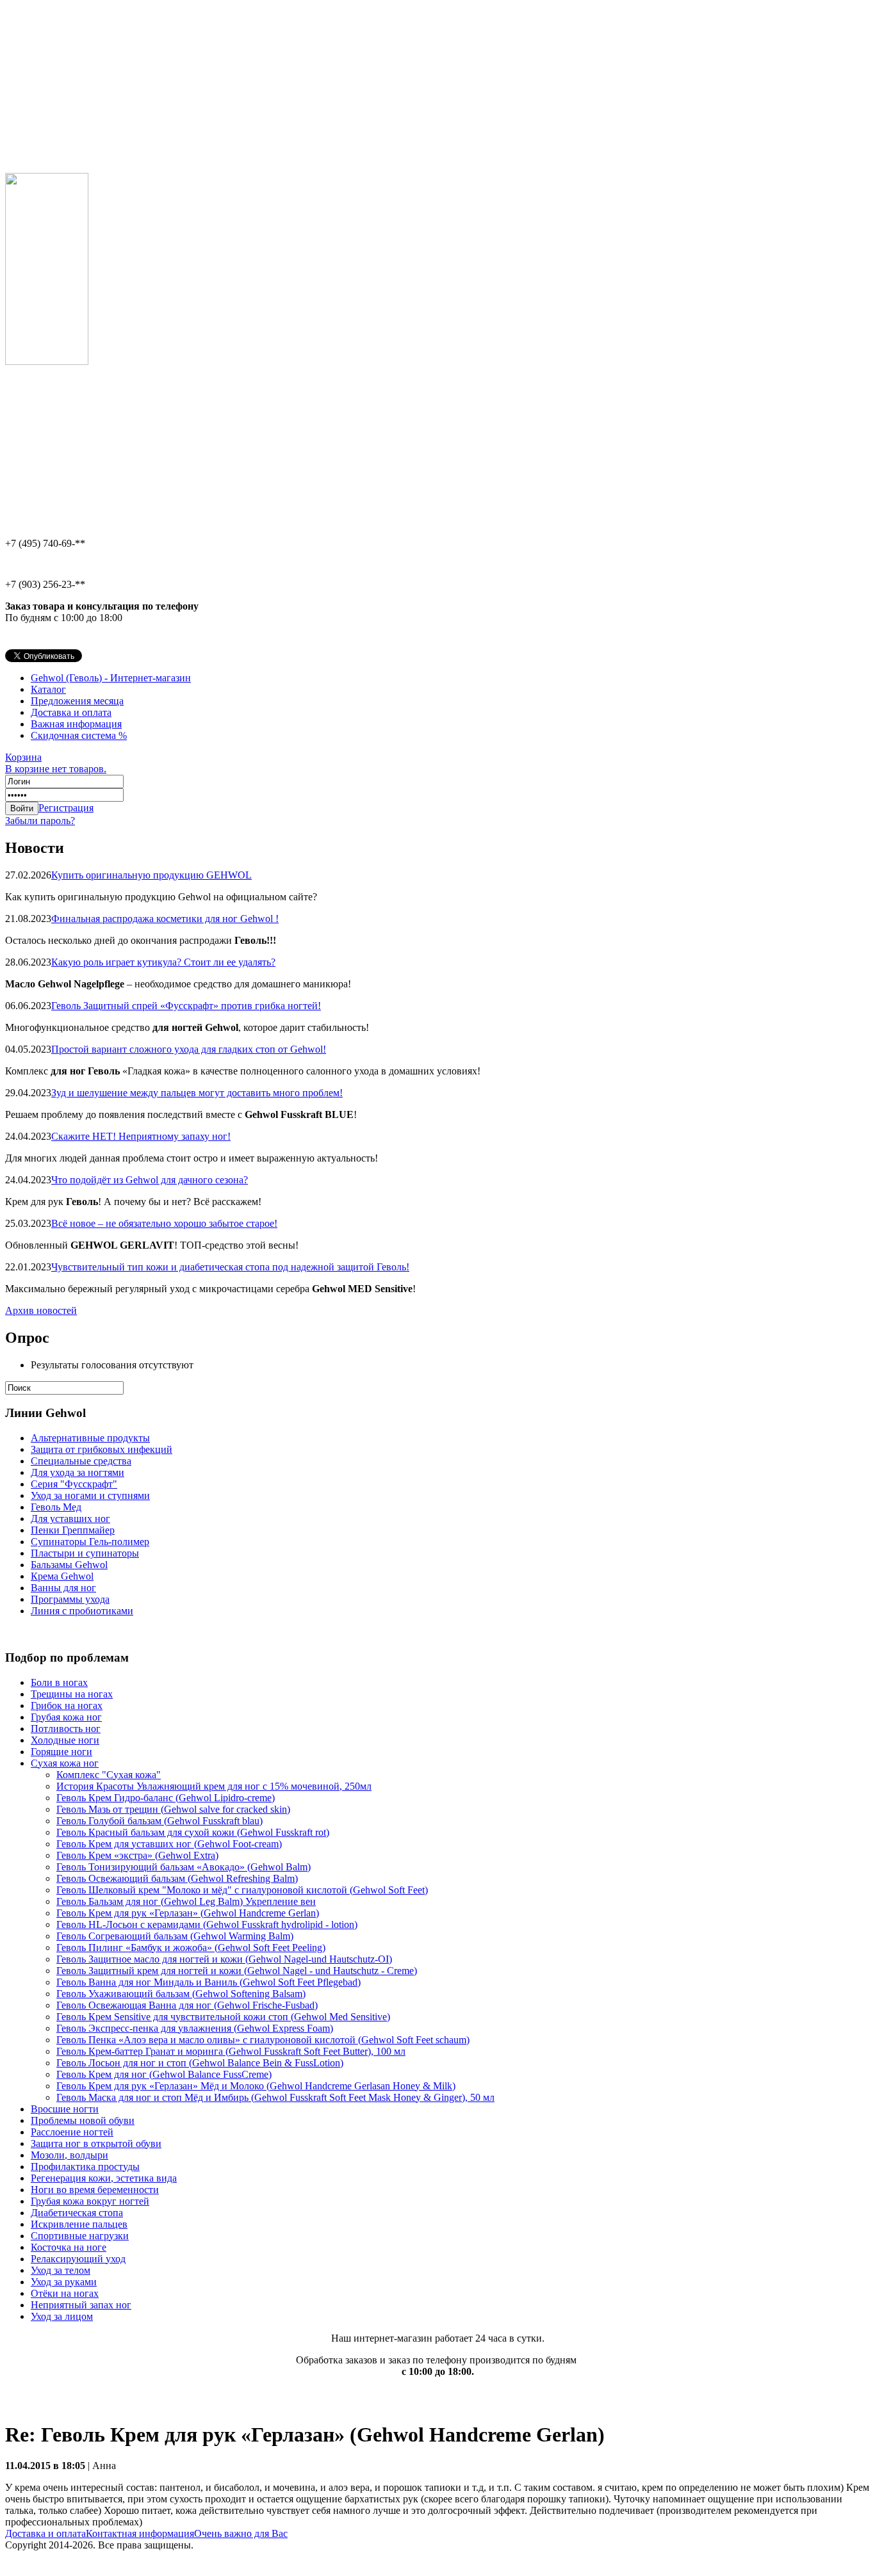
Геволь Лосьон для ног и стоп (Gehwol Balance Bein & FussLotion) (200, 2063)
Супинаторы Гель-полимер (90, 1542)
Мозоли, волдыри (70, 2155)
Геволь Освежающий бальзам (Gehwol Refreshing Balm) (177, 1878)
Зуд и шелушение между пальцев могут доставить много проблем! (197, 1093)
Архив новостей (41, 1310)
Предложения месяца (77, 701)
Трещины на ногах (72, 1694)
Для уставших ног (70, 1519)
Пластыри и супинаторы (85, 1553)
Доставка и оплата (71, 712)
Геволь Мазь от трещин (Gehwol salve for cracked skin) (173, 1809)
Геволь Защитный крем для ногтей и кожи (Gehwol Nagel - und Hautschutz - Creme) (237, 1971)
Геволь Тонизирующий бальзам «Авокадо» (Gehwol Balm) (184, 1867)
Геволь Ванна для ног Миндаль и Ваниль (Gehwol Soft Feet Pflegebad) (209, 1982)
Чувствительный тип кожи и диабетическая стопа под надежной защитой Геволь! (230, 1267)
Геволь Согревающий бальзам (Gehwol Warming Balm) (175, 1936)
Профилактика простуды (85, 2167)
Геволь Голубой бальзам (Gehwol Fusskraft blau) (159, 1821)
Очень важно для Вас (241, 2533)
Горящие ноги (61, 1752)
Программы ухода (70, 1599)
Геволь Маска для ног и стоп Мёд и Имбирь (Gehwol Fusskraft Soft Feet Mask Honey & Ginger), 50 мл (275, 2097)
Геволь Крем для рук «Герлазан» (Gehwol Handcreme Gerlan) (188, 1913)
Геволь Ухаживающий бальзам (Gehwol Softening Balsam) (181, 1994)
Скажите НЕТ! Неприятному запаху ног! (141, 1136)
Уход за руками (64, 2282)
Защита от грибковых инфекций (102, 1449)
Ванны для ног (63, 1588)
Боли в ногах (59, 1682)
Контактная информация (140, 2533)
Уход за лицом (62, 2316)
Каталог (48, 689)
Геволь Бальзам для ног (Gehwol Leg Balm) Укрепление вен (186, 1901)
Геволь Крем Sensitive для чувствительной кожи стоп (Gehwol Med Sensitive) (223, 2017)
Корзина (56, 763)
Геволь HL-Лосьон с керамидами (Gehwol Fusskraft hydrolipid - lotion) (207, 1924)
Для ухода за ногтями (78, 1472)
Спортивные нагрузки (80, 2236)
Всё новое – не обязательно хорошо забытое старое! (164, 1223)
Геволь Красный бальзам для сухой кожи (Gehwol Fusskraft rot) (193, 1832)
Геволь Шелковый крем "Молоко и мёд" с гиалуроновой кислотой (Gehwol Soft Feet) (242, 1890)
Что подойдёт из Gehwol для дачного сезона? (150, 1180)
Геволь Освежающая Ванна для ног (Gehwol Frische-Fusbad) (187, 2005)
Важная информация (76, 724)
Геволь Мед (56, 1507)
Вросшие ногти (65, 2109)
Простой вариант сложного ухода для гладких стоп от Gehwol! (189, 1049)
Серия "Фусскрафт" (74, 1484)
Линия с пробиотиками (82, 1611)
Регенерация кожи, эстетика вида (104, 2178)
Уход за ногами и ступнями (90, 1495)
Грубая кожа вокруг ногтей (90, 2201)
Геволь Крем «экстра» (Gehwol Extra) (137, 1855)
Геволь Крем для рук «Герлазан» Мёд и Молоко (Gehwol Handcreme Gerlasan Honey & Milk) (256, 2086)
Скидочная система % (79, 735)
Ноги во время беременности (95, 2190)
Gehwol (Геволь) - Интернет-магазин (111, 678)
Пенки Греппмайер (73, 1530)
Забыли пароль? (40, 821)
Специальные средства (81, 1461)
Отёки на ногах (65, 2293)
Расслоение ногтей (72, 2132)
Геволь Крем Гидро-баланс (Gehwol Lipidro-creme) (166, 1798)
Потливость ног (66, 1729)
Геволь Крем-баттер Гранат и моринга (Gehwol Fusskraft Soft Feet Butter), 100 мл (231, 2051)
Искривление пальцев (79, 2224)
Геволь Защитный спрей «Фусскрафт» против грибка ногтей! (186, 1006)
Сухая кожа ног (65, 1763)
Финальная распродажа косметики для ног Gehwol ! (165, 919)
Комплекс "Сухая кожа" (109, 1775)
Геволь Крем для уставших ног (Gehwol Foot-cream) (169, 1844)
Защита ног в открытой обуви (96, 2143)
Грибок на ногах (67, 1705)
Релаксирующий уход (78, 2259)
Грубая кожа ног (66, 1717)
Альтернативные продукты (90, 1438)
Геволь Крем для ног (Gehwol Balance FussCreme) (164, 2074)
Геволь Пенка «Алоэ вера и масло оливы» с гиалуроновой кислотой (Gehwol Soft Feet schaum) (263, 2040)
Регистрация (66, 808)
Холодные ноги (65, 1740)
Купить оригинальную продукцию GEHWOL (151, 875)
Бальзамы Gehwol (69, 1565)
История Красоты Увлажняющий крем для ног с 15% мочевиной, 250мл (214, 1786)
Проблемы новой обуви (83, 2120)
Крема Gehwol (62, 1576)
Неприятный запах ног (81, 2305)
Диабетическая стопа (77, 2213)
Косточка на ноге (69, 2247)
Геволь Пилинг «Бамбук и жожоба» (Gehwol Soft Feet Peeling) (191, 1948)
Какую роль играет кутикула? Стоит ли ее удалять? (163, 962)
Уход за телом (61, 2270)
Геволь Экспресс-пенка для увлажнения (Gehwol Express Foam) (195, 2028)
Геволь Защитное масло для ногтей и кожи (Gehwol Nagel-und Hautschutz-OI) (224, 1959)
